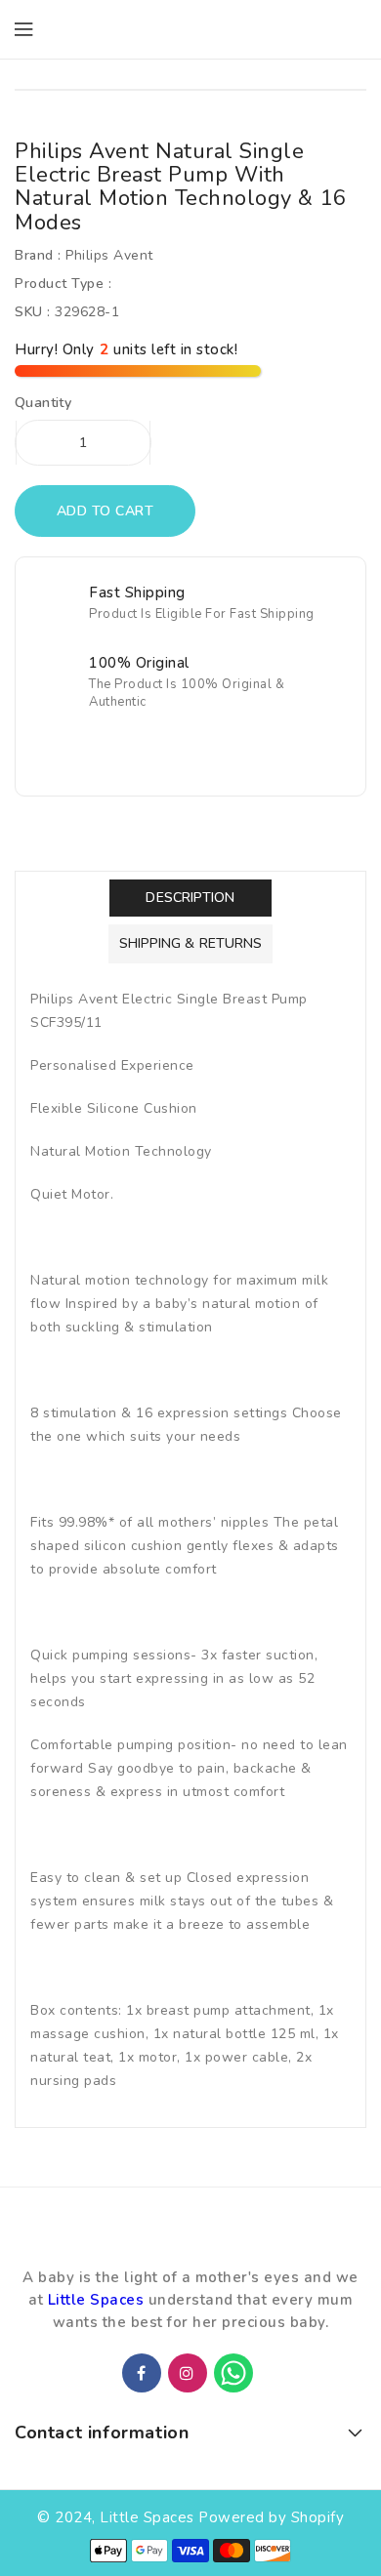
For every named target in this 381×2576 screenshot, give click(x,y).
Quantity (43, 403)
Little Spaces (96, 2300)
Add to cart (106, 511)
